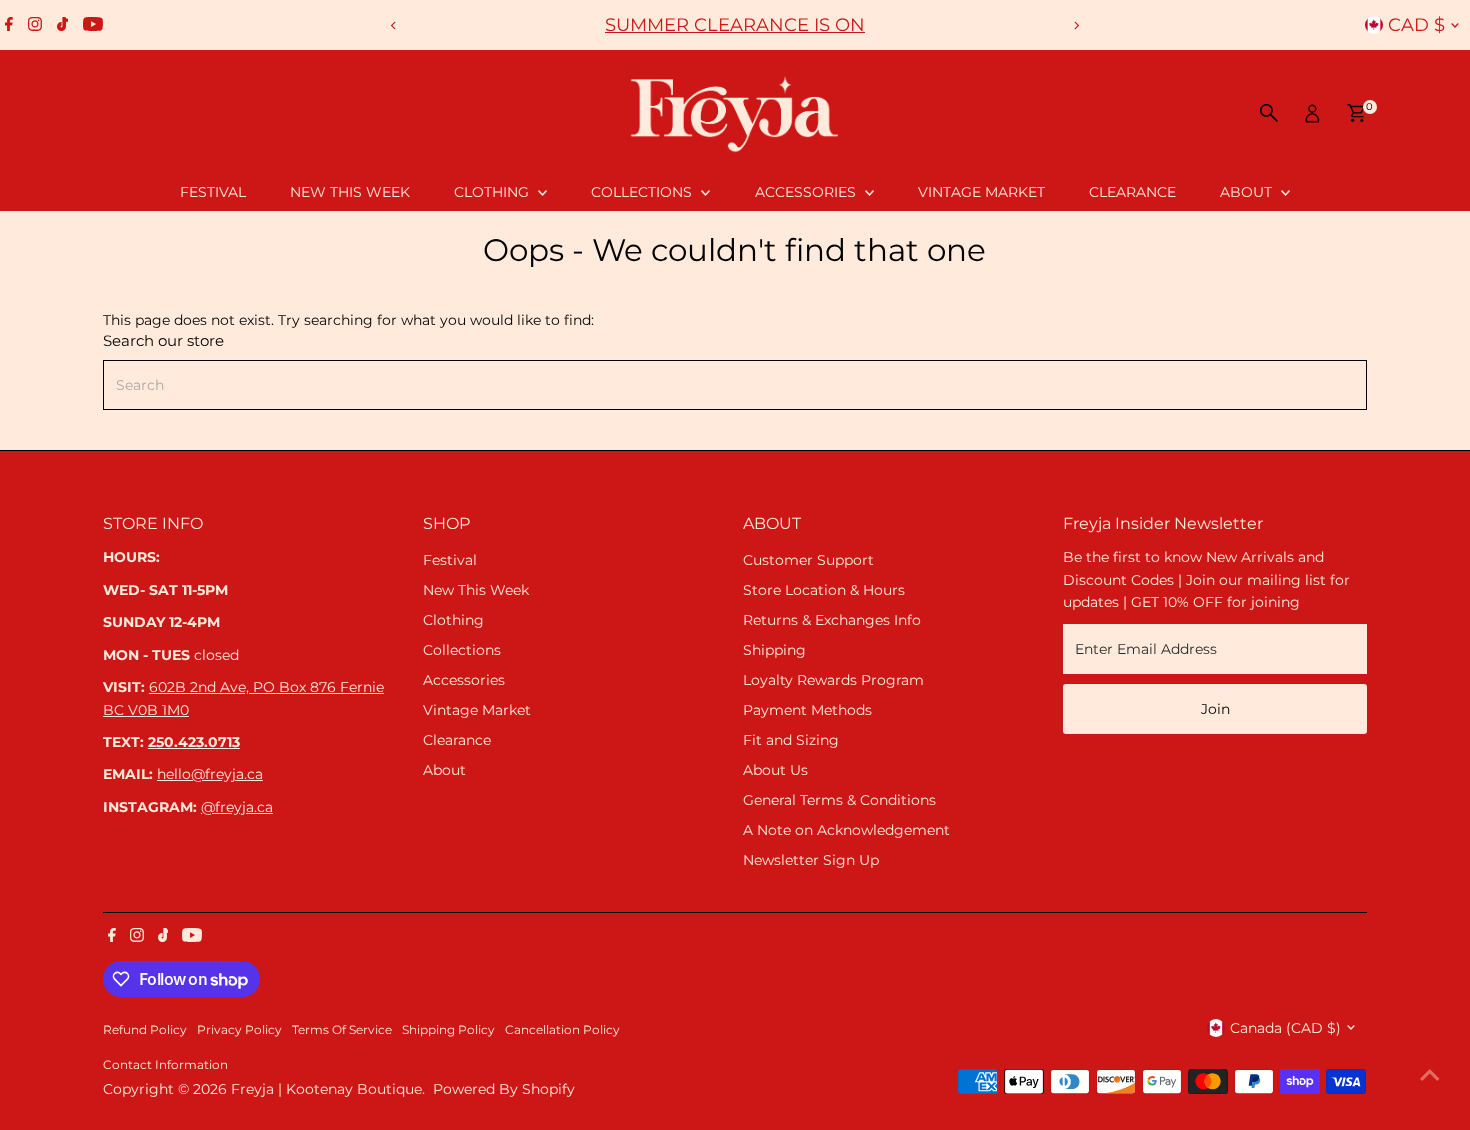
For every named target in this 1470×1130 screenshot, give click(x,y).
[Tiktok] (62, 25)
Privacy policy (239, 1030)
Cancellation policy (562, 1030)
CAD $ (1416, 25)
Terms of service (342, 1030)
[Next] (1076, 25)
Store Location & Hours (824, 590)
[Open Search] (1269, 113)
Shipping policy (448, 1030)
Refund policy (145, 1030)
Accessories (807, 192)
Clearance (1132, 192)
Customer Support (808, 560)
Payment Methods (807, 710)
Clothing (493, 192)
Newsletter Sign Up (811, 860)
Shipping (774, 650)
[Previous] (394, 25)
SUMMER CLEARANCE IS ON (735, 25)
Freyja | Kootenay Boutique (326, 1089)
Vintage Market (981, 192)
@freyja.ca (237, 807)
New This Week (350, 192)
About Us (775, 770)
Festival (213, 192)
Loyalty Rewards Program (833, 680)
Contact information (165, 1065)
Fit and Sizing (791, 740)
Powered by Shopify (504, 1089)
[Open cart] (1356, 113)
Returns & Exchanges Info (832, 620)
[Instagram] (35, 25)
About (1248, 192)
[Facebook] (9, 25)
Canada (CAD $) (1285, 1028)
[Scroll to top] (1430, 1075)
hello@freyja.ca (210, 774)
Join (1215, 709)
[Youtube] (93, 25)
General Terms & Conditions (839, 800)
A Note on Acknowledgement (846, 830)
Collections (643, 192)
